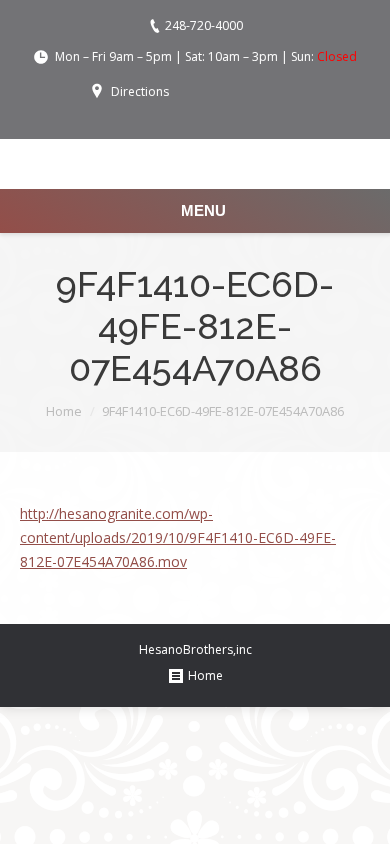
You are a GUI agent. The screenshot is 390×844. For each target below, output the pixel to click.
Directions (140, 91)
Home (64, 411)
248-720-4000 (204, 25)
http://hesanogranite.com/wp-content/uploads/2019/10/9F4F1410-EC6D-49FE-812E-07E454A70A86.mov (178, 537)
